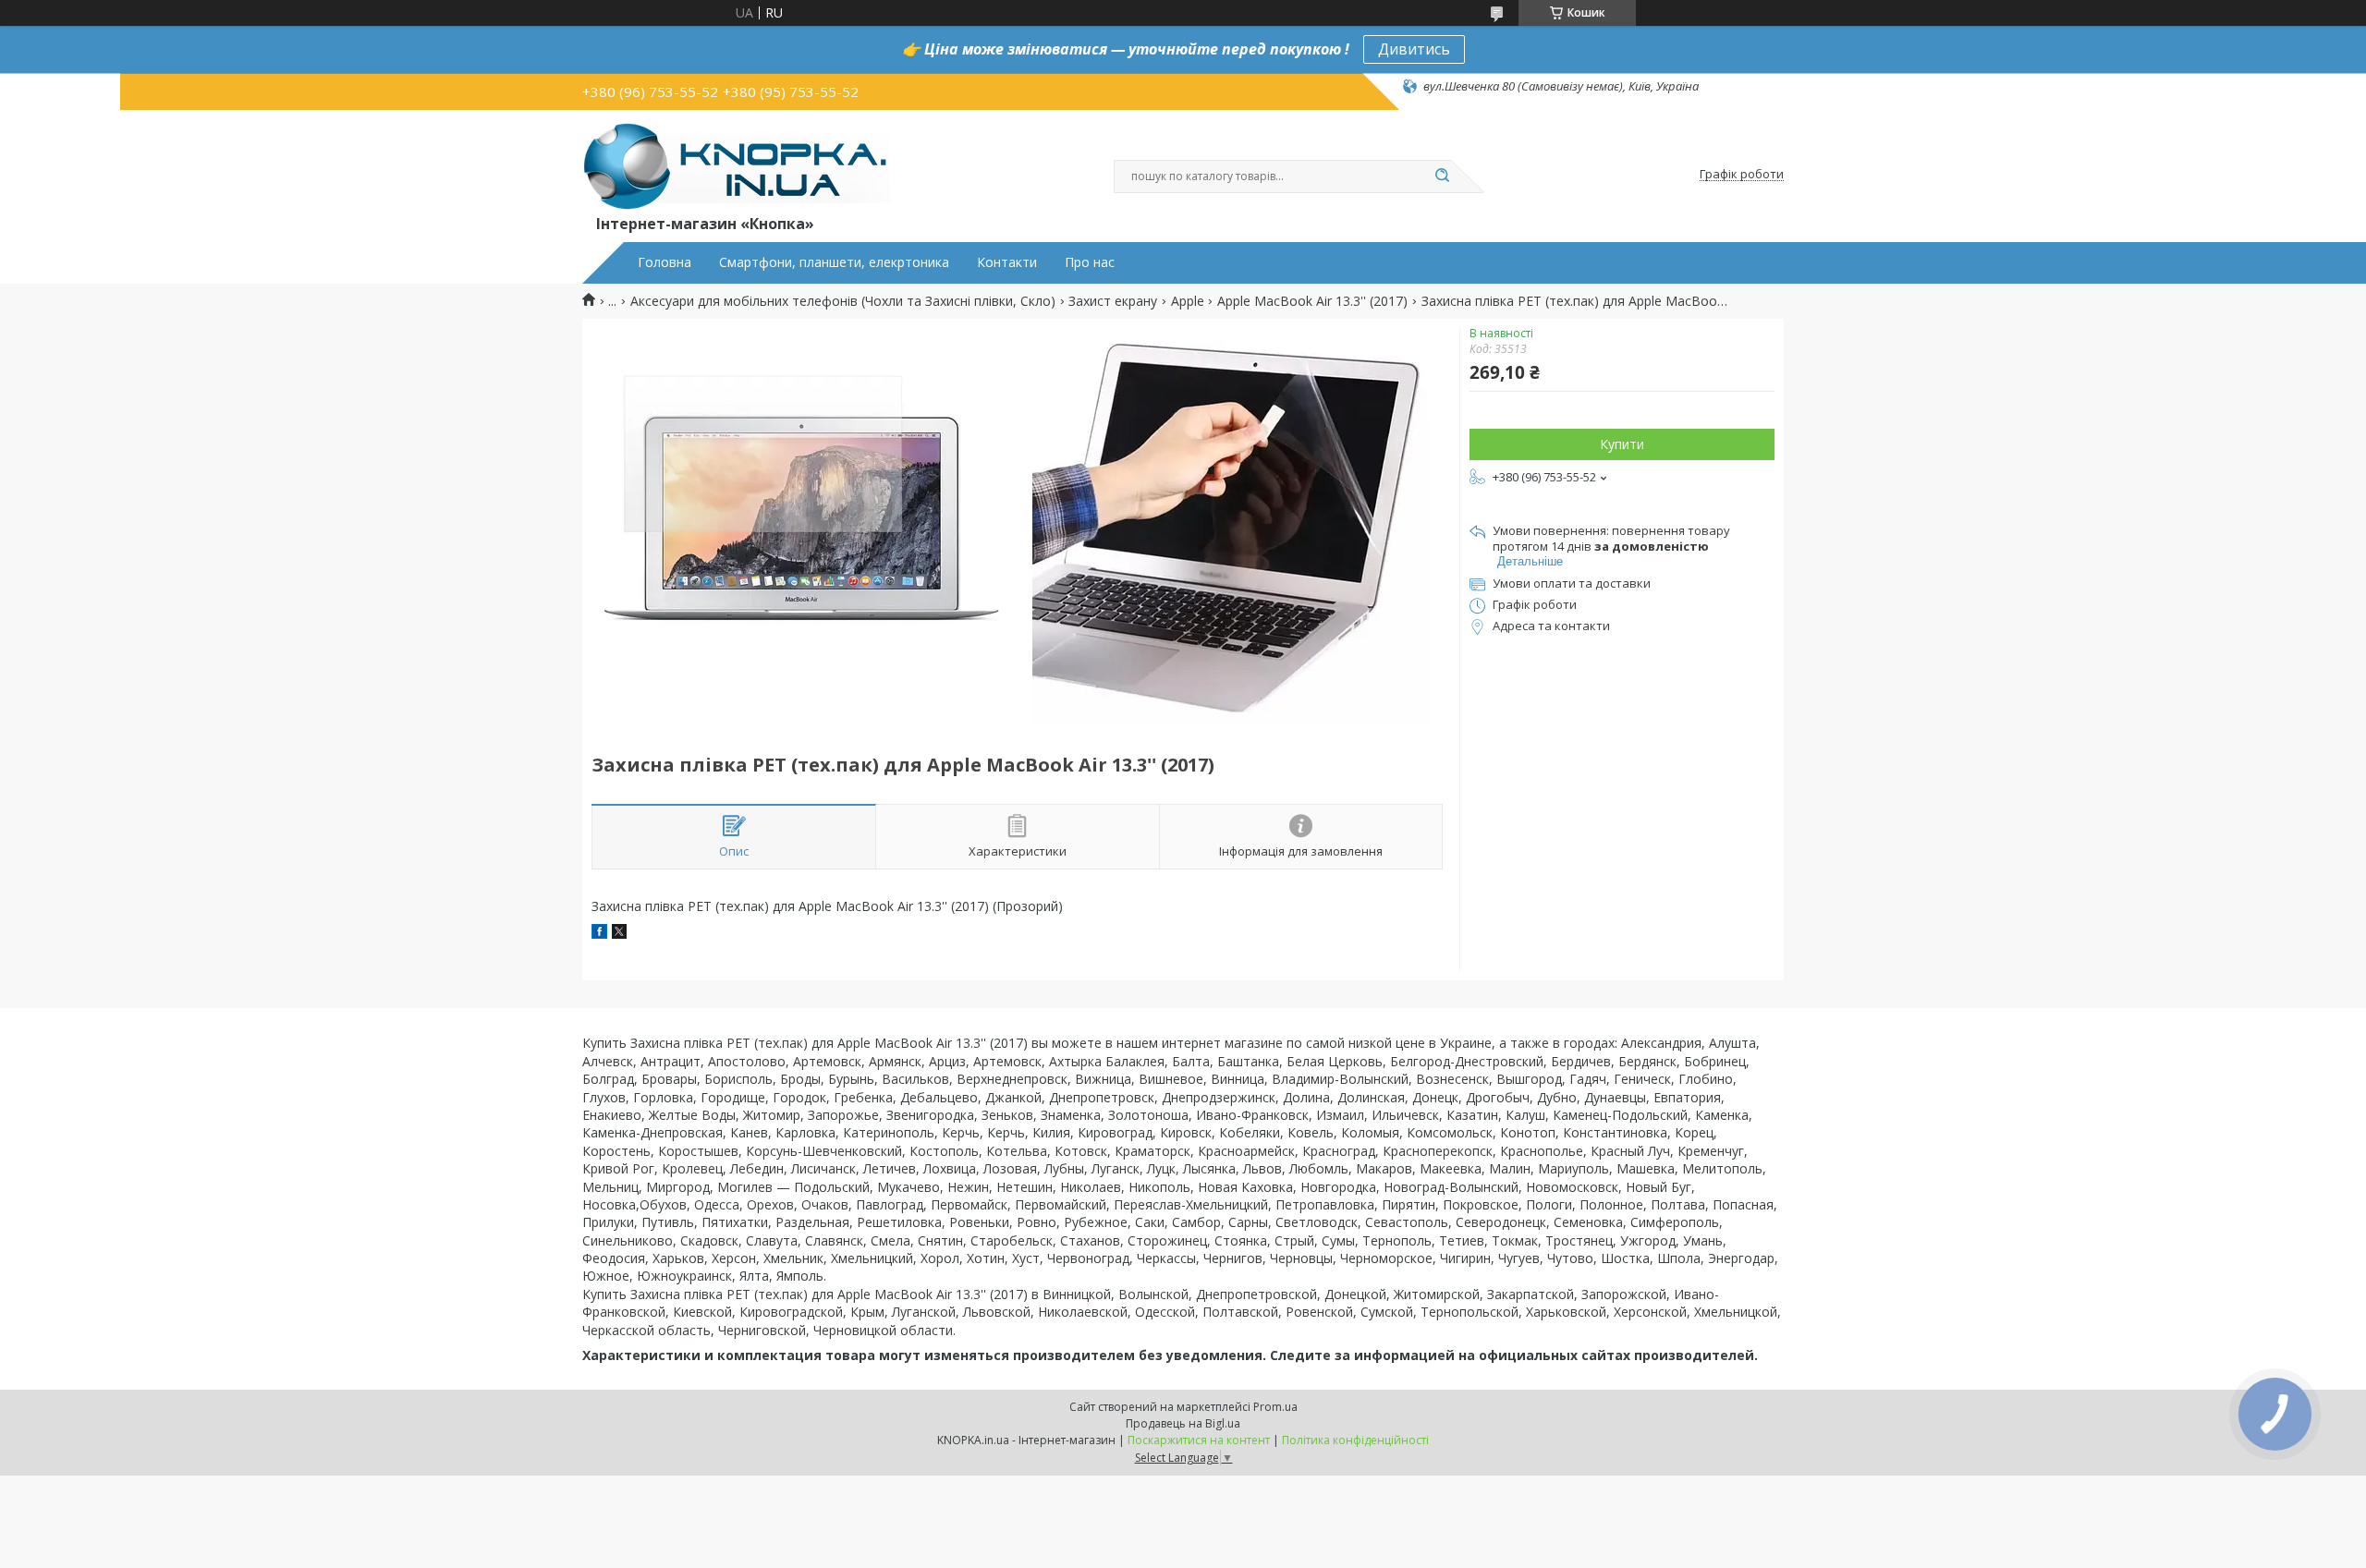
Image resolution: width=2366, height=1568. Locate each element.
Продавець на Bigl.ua (1183, 1423)
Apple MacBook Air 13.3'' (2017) (1312, 301)
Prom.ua (1275, 1407)
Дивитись (1414, 49)
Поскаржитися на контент (1199, 1440)
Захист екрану (1113, 301)
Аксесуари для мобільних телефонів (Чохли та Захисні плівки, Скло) (843, 301)
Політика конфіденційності (1355, 1440)
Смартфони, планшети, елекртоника (834, 262)
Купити (1622, 444)
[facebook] (599, 934)
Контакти (1007, 262)
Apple (1188, 301)
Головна (665, 262)
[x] (619, 934)
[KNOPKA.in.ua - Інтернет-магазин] (736, 165)
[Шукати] (1442, 176)
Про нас (1090, 262)
